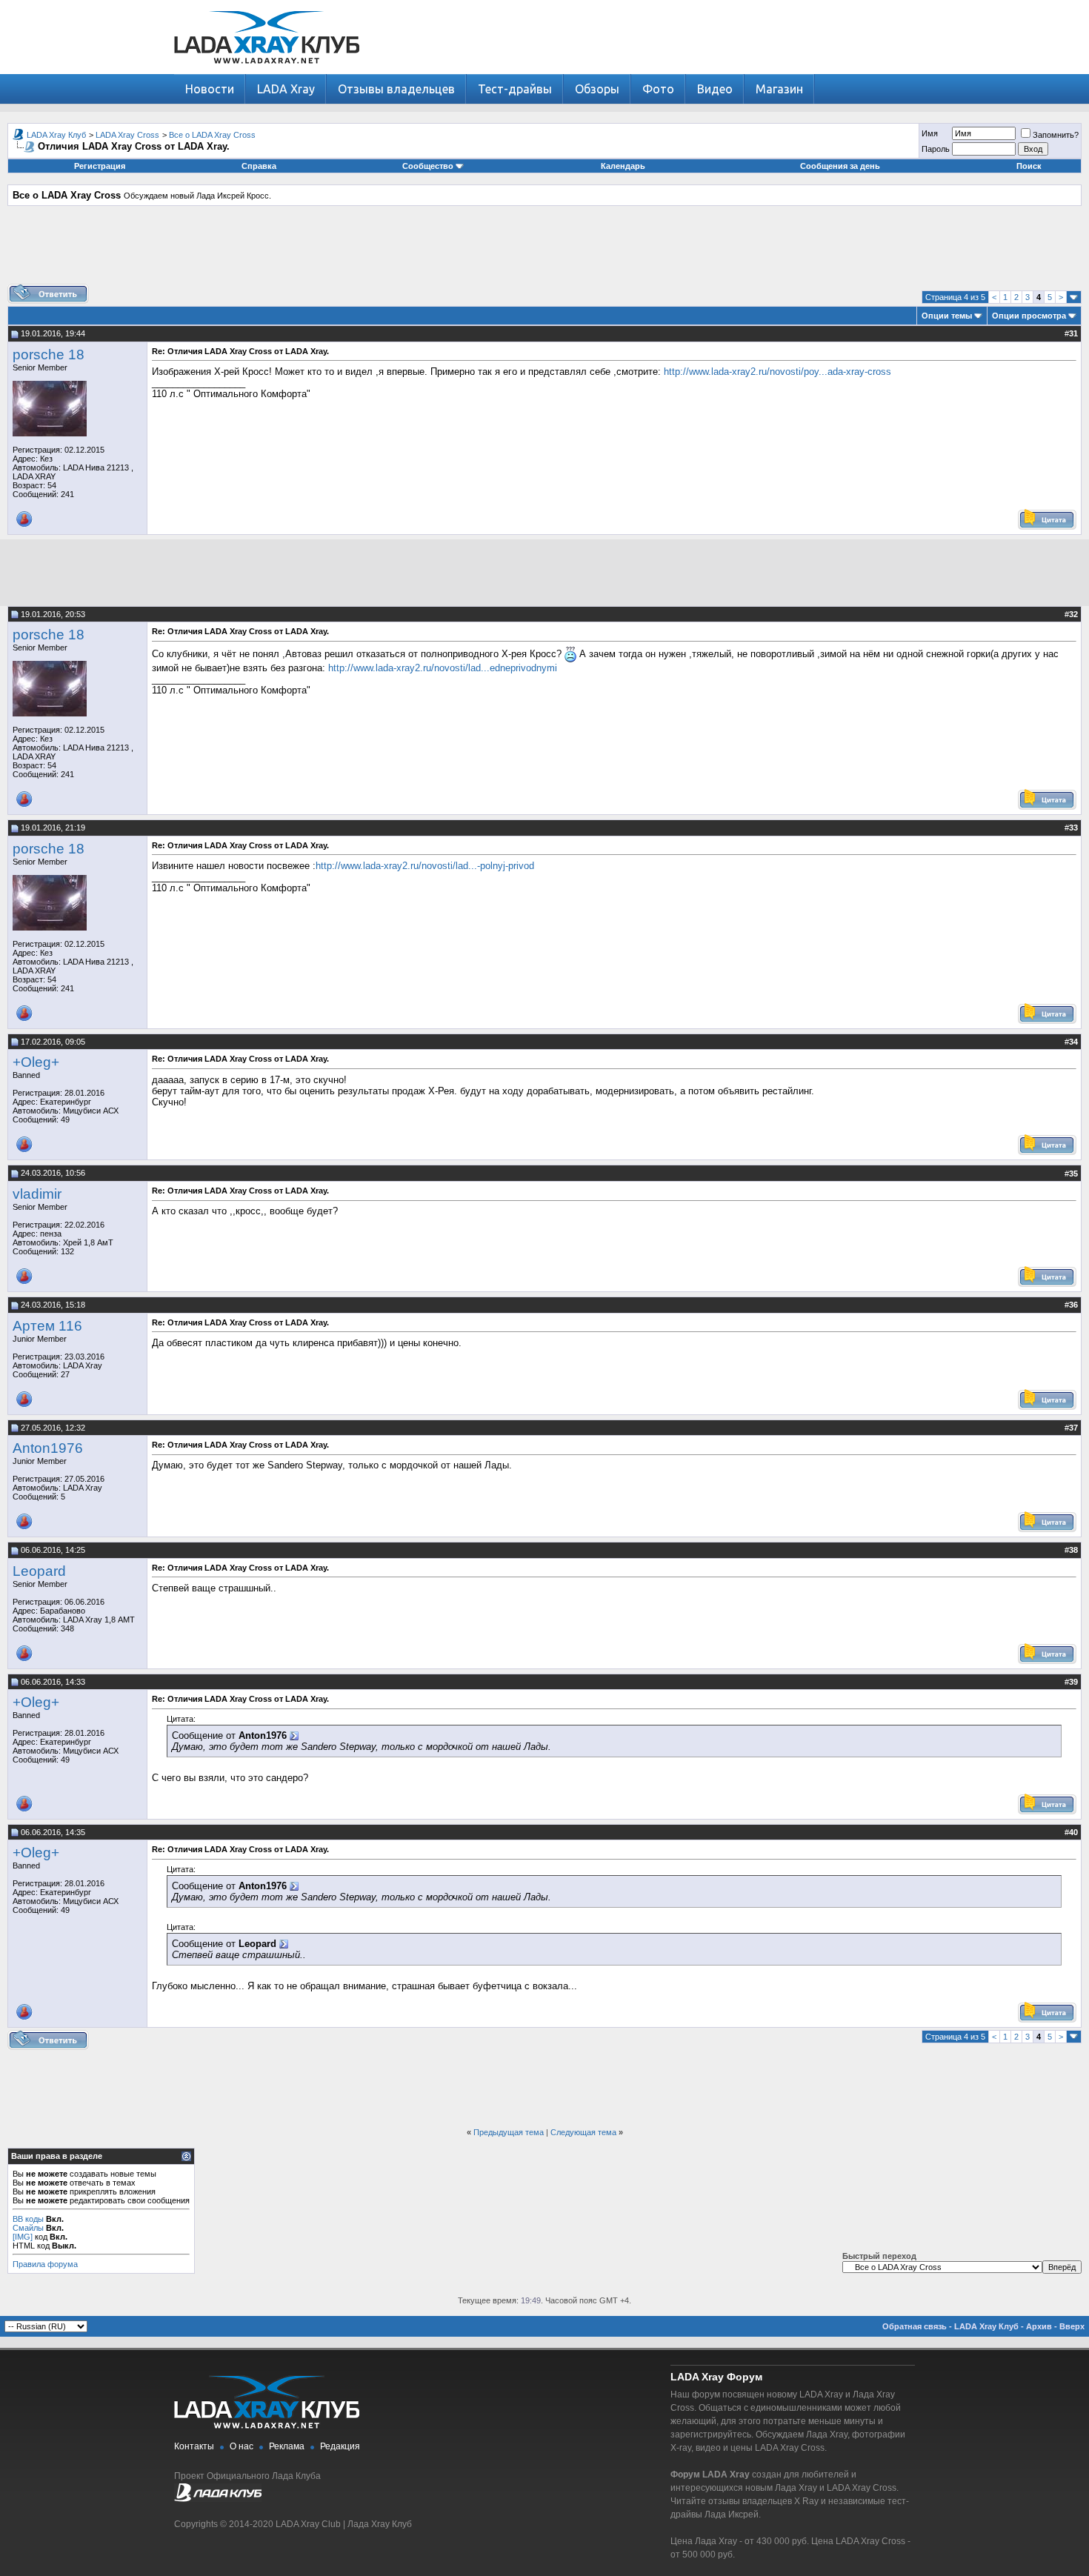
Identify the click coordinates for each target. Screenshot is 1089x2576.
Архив (1039, 2326)
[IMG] (23, 2237)
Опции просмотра (1029, 316)
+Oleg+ (36, 1062)
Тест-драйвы (515, 89)
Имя (930, 133)
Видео (715, 89)
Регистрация (100, 166)
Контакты (194, 2446)
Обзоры (597, 89)
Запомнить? (1056, 135)
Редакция (340, 2446)
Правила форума (45, 2264)
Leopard (39, 1571)
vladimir (37, 1194)
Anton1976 (48, 1448)
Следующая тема (583, 2132)
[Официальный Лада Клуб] (218, 2499)
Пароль (936, 149)
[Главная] (267, 71)
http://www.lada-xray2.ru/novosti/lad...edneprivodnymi (443, 668)
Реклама (287, 2446)
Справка (259, 166)
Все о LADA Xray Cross (212, 135)
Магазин (779, 89)
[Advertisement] (544, 250)
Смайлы (28, 2228)
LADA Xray (286, 89)
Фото (658, 89)
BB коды (28, 2219)
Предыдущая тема (509, 2132)
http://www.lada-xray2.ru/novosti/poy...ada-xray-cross (777, 372)
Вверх (1072, 2326)
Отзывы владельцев (396, 89)
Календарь (623, 166)
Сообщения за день (840, 166)
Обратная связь (915, 2326)
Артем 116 (47, 1326)
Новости (210, 89)
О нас (242, 2446)
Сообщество (428, 166)
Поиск (1029, 166)
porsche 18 (49, 355)
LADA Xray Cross (127, 135)
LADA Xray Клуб (56, 135)
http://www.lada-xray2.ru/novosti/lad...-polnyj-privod (425, 866)
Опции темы (947, 316)
